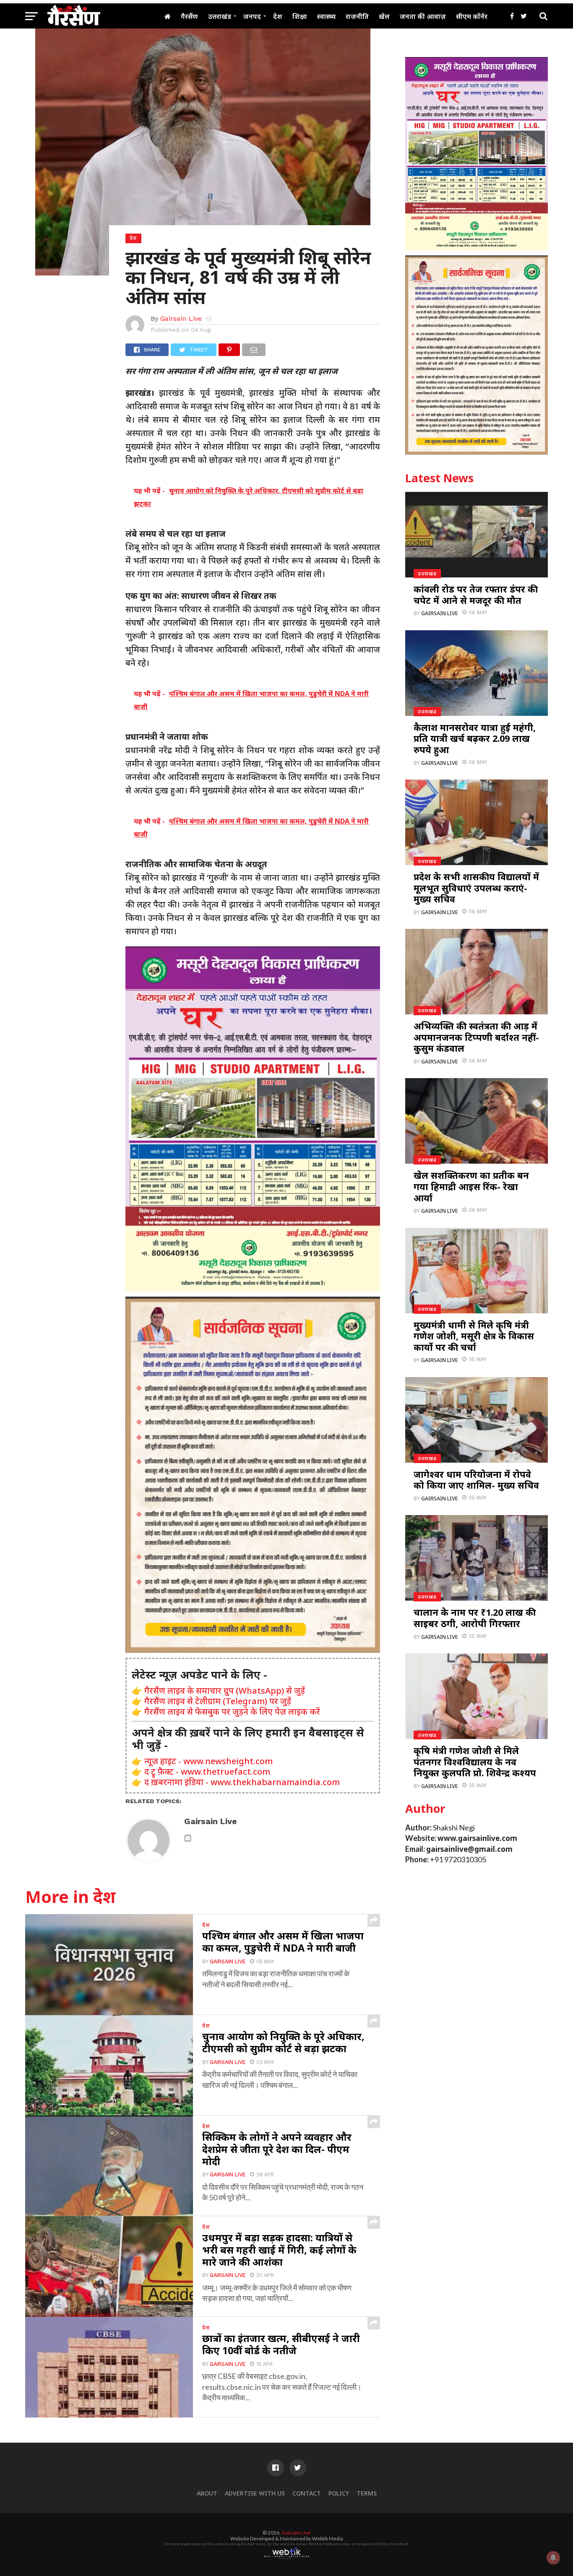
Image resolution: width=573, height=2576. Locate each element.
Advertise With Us (255, 2493)
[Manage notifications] (553, 2558)
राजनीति (357, 16)
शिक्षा (300, 16)
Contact (307, 2493)
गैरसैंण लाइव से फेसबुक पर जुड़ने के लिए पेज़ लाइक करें (232, 1712)
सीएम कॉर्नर (472, 16)
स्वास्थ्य (326, 16)
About (207, 2493)
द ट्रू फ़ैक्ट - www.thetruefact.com (207, 1771)
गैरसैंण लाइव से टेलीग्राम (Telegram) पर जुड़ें (218, 1701)
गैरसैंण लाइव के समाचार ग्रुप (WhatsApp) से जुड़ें (225, 1691)
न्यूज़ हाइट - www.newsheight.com (208, 1761)
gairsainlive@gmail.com (469, 1849)
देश (278, 16)
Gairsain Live (181, 318)
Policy (339, 2493)
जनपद (252, 16)
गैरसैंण (189, 16)
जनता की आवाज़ (423, 16)
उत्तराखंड (220, 16)
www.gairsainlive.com (477, 1838)
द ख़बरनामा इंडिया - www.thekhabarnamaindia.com (242, 1782)
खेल (384, 16)
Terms (367, 2493)
